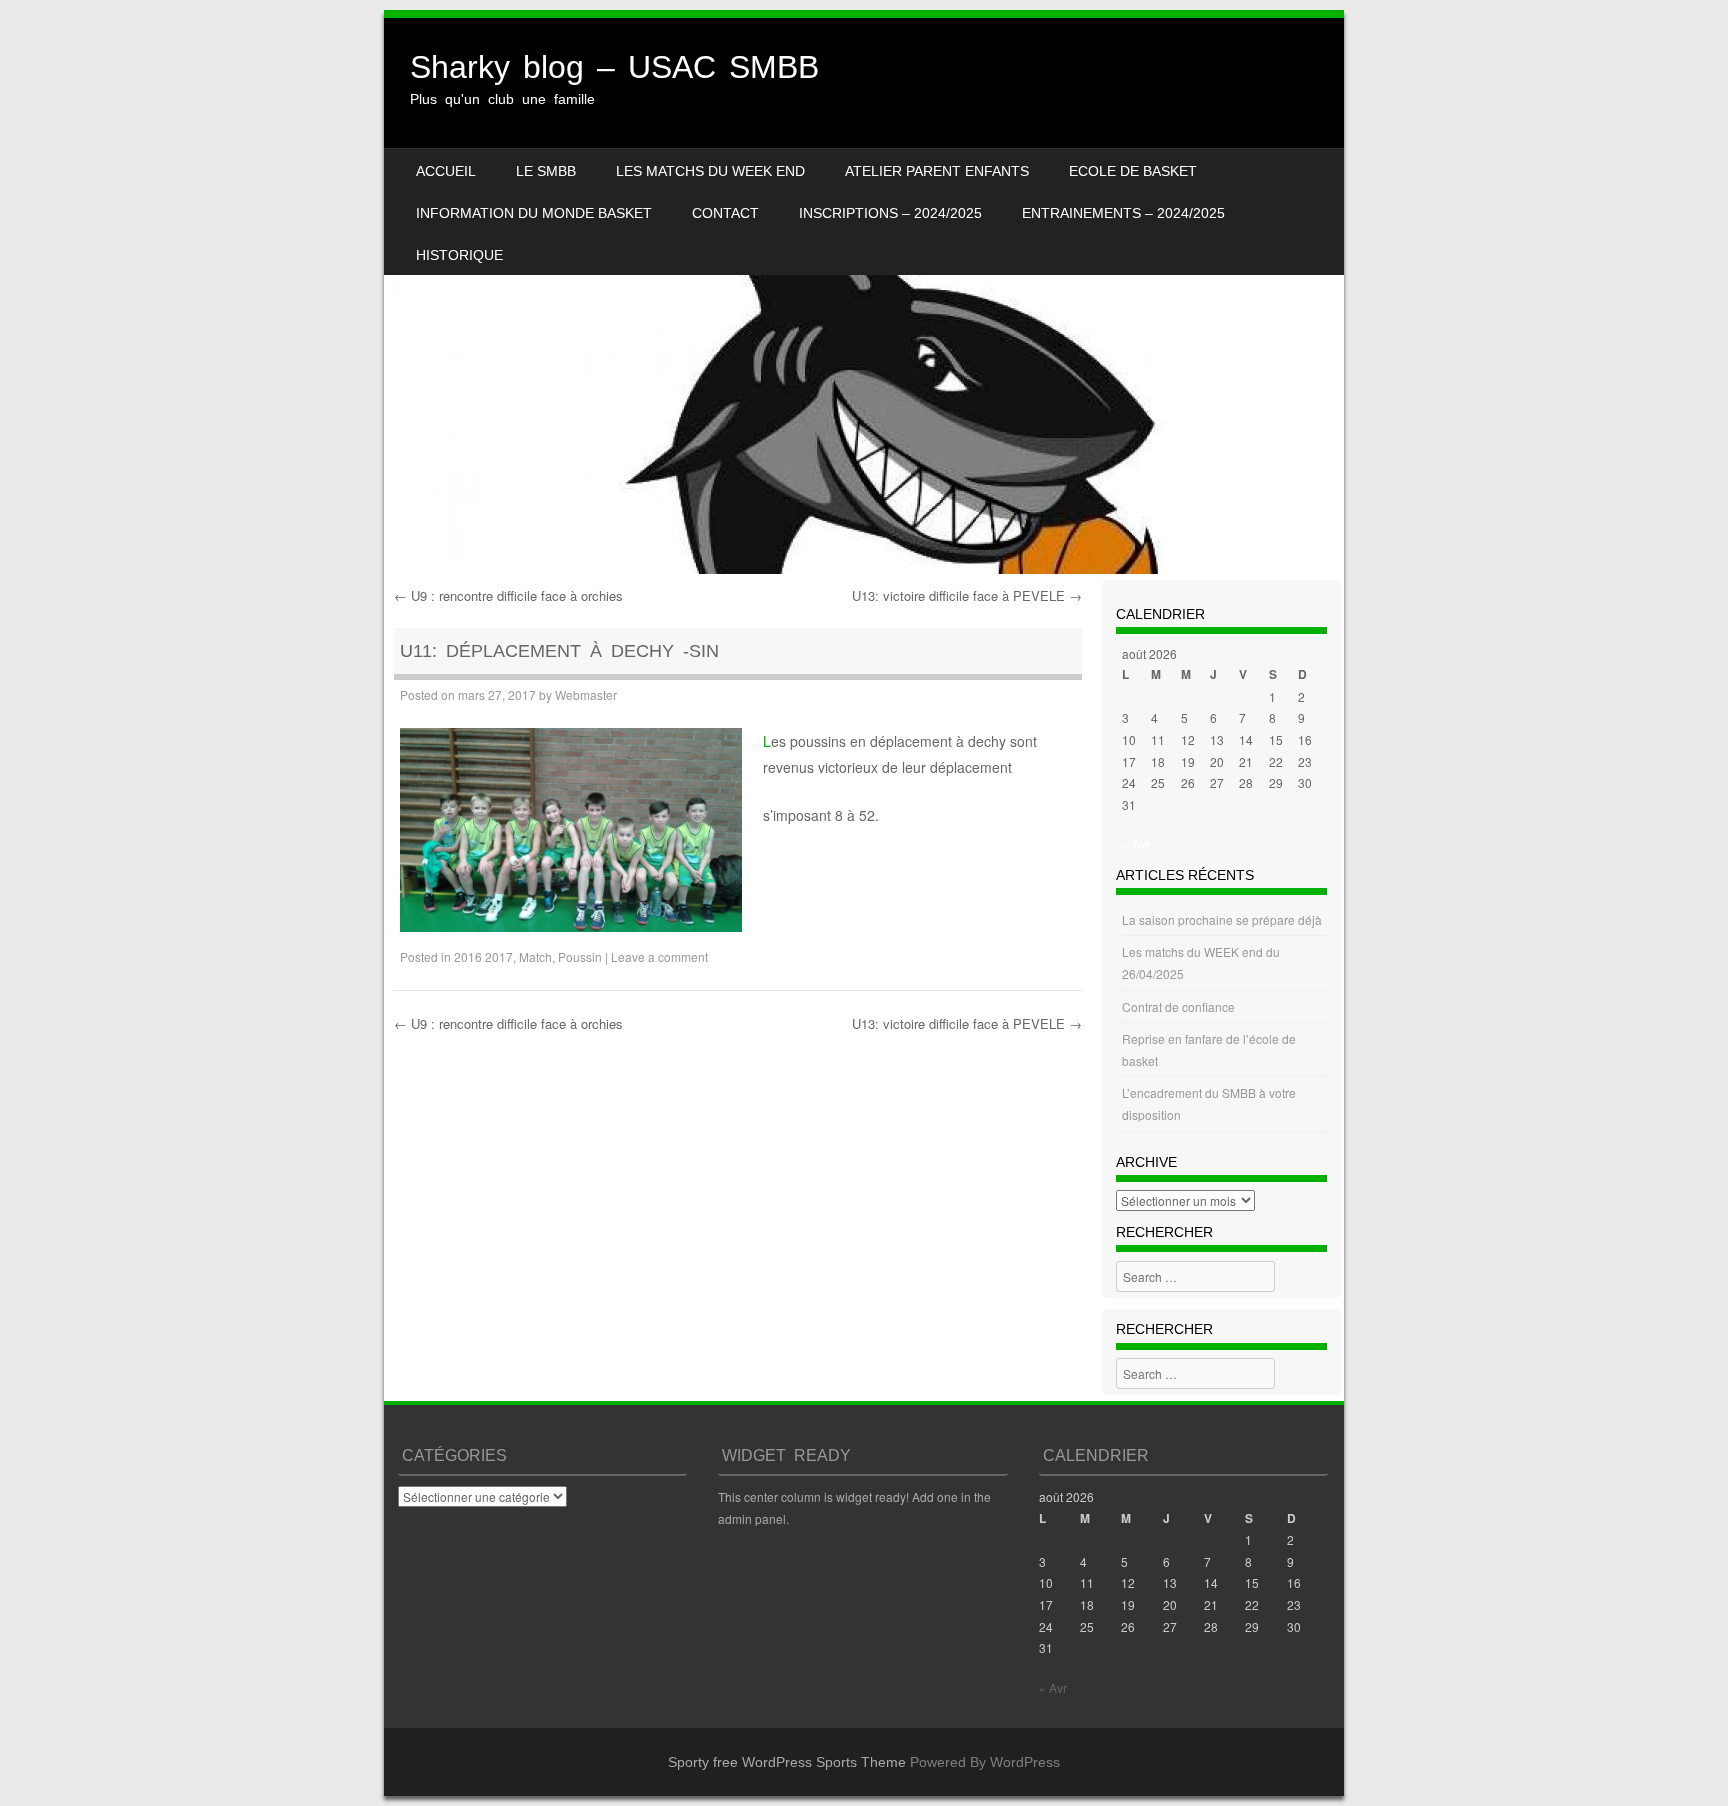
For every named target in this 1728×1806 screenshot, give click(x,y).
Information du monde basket (534, 213)
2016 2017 (483, 956)
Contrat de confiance (1178, 1006)
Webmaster (586, 694)
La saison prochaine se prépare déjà (1222, 919)
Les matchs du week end (710, 171)
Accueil (446, 171)
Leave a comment (659, 956)
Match (535, 956)
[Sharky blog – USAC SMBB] (864, 296)
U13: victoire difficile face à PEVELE (967, 595)
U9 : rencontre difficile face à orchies (508, 595)
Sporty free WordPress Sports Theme (787, 1762)
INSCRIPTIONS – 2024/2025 (890, 213)
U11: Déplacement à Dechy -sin (559, 651)
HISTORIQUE (459, 255)
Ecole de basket (1133, 171)
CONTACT (725, 213)
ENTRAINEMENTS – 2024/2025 (1123, 213)
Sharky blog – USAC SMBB (614, 67)
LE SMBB (546, 171)
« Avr (1136, 843)
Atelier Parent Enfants (937, 171)
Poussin (580, 956)
